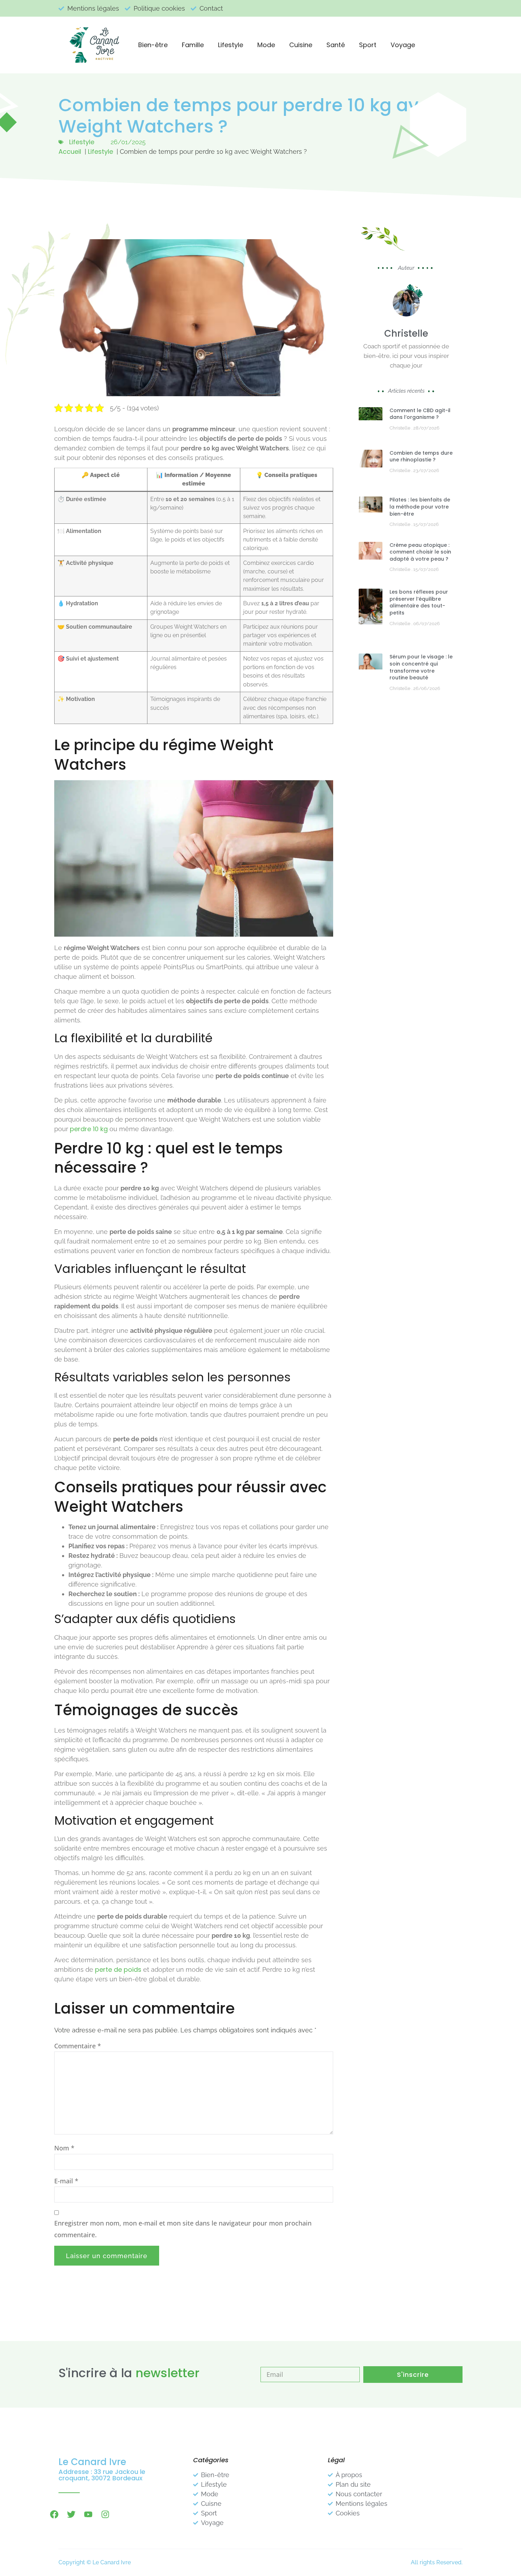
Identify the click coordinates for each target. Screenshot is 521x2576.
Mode (266, 45)
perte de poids (118, 1969)
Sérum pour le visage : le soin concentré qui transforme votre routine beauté (421, 667)
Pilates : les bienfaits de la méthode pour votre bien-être (420, 507)
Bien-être (153, 45)
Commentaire (78, 2046)
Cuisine (301, 45)
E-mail (66, 2181)
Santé (336, 45)
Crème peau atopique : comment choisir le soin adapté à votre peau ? (420, 552)
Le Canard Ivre (92, 2462)
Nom (64, 2148)
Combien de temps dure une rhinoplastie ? (421, 456)
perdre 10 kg (89, 1129)
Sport (368, 45)
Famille (193, 45)
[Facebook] (54, 2514)
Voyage (403, 45)
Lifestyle (231, 45)
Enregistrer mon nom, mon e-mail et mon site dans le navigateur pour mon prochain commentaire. (183, 2229)
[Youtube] (88, 2514)
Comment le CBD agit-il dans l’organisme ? (420, 414)
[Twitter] (71, 2514)
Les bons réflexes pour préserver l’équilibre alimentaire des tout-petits (419, 602)
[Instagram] (105, 2514)
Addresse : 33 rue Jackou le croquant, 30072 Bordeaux (102, 2475)
